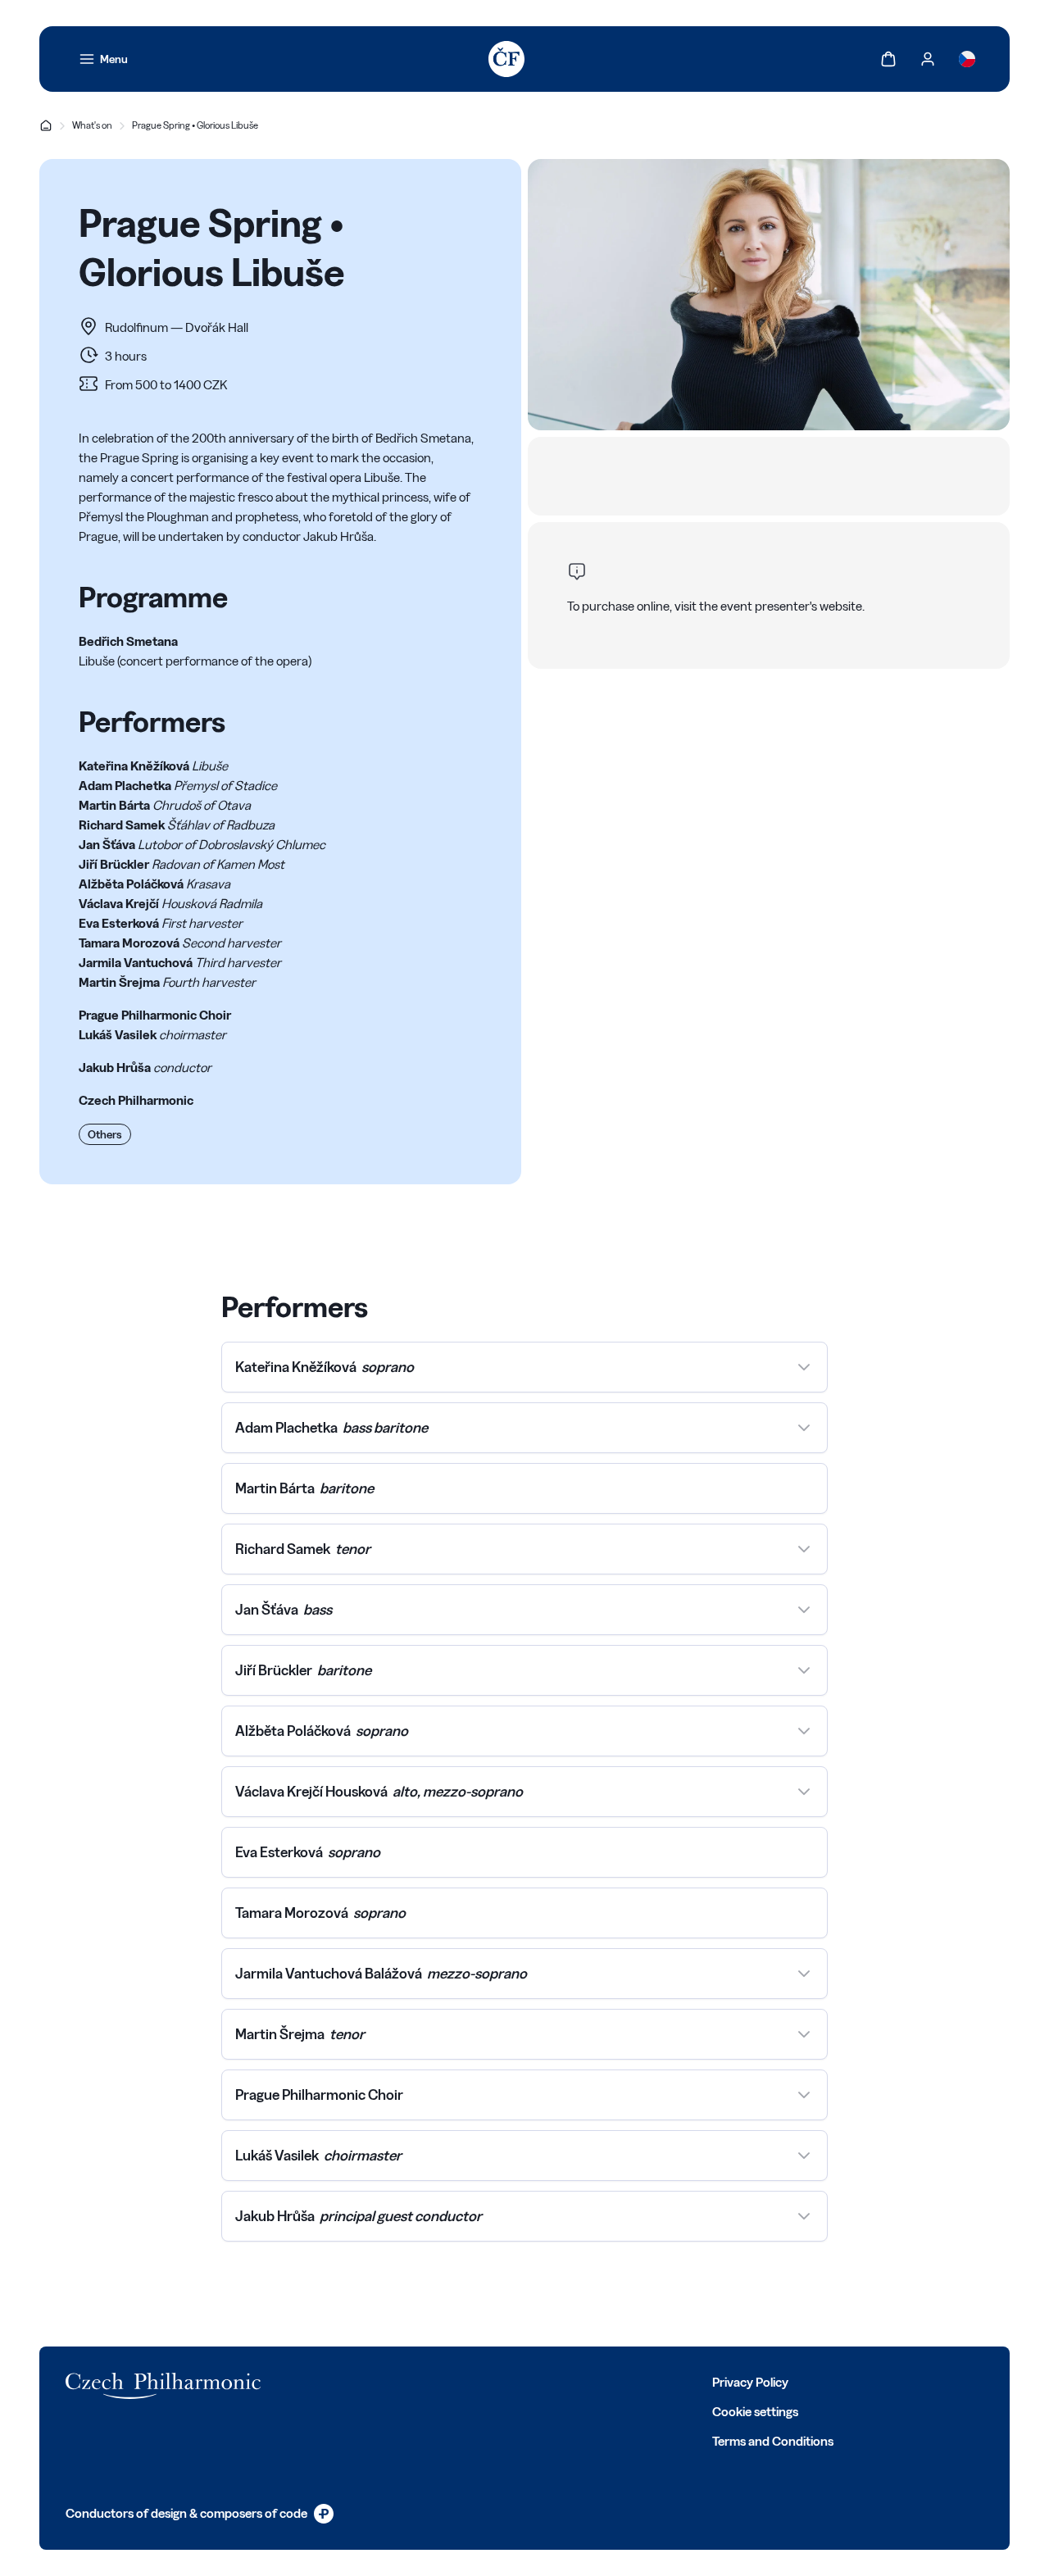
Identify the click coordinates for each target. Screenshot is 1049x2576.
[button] (524, 1367)
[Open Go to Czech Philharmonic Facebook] (316, 2381)
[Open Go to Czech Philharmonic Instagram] (388, 2381)
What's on (92, 125)
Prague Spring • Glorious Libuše (195, 125)
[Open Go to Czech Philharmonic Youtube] (425, 2381)
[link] (103, 59)
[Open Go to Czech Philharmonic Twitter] (352, 2381)
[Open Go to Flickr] (497, 2381)
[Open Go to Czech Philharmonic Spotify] (461, 2381)
